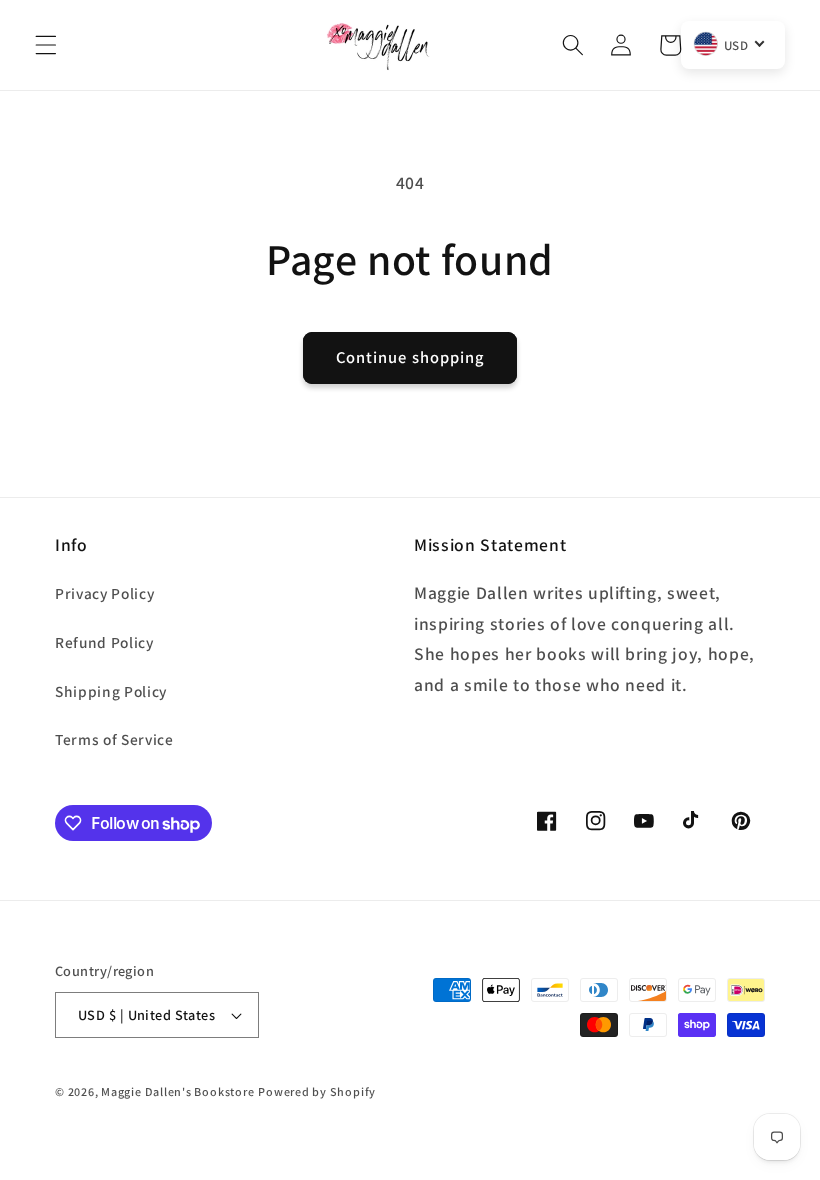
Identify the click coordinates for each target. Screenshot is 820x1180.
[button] (46, 45)
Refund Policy (104, 642)
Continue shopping (410, 357)
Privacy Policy (104, 593)
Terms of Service (114, 739)
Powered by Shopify (317, 1091)
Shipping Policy (111, 691)
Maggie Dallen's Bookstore (177, 1091)
